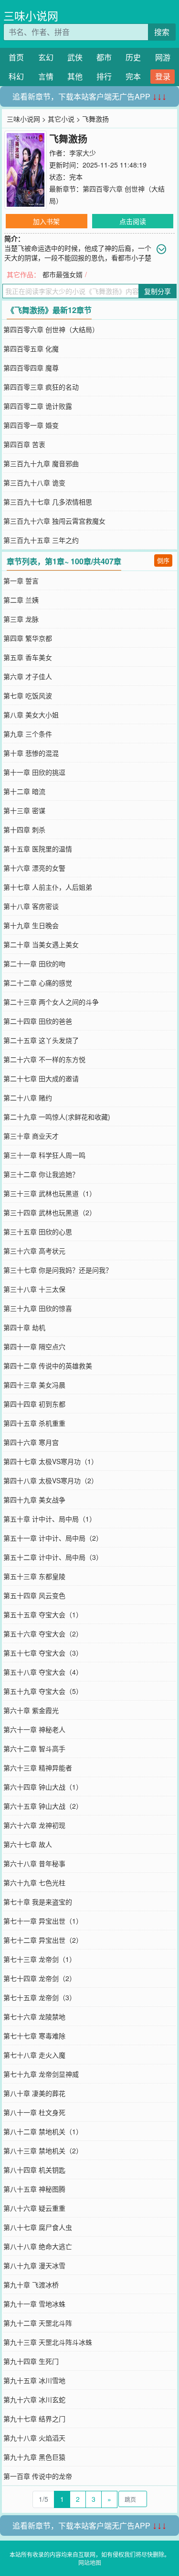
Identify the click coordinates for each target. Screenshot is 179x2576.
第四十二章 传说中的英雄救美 (48, 1366)
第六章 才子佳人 (28, 676)
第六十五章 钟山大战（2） (43, 1806)
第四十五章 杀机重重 (34, 1423)
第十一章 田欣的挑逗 (34, 772)
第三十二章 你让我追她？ (41, 1174)
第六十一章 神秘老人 (34, 1729)
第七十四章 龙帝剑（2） (40, 1978)
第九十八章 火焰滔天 (34, 2438)
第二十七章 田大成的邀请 (41, 1078)
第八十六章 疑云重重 (34, 2208)
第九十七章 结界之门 (34, 2419)
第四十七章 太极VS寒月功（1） (51, 1461)
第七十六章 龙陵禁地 (34, 2016)
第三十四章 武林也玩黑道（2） (50, 1212)
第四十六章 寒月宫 (31, 1442)
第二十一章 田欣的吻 (34, 963)
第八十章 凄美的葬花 (34, 2093)
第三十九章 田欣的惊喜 (38, 1308)
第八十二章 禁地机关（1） (43, 2131)
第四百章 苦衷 (24, 444)
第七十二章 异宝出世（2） (43, 1940)
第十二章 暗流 (24, 791)
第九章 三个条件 (28, 734)
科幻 (16, 76)
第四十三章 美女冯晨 (34, 1385)
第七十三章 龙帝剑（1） (40, 1959)
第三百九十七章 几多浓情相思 (48, 502)
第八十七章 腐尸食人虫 (38, 2227)
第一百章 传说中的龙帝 (38, 2476)
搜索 (162, 32)
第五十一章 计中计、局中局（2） (53, 1538)
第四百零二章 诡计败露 (38, 406)
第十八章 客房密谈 (31, 906)
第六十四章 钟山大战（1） (43, 1787)
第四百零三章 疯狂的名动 (41, 387)
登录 (163, 76)
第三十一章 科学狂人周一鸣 (44, 1155)
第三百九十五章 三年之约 (41, 540)
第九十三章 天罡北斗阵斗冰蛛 (48, 2342)
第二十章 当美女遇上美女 (41, 944)
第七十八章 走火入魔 (34, 2055)
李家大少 (83, 153)
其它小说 (61, 119)
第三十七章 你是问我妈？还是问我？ (58, 1270)
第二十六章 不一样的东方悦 (44, 1059)
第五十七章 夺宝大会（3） (43, 1653)
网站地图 (90, 2562)
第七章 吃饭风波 (28, 695)
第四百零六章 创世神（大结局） (51, 329)
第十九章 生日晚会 (31, 925)
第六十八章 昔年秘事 (34, 1863)
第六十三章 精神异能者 (38, 1768)
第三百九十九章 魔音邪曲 (41, 463)
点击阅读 (133, 221)
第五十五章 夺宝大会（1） (43, 1614)
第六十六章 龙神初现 (34, 1825)
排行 (104, 76)
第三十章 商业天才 (31, 1136)
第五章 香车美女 (28, 657)
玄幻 (46, 57)
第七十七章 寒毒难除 (34, 2036)
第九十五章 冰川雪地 (34, 2380)
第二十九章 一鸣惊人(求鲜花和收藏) (57, 1117)
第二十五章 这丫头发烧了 (41, 1040)
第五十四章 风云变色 (34, 1595)
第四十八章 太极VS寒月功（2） (51, 1480)
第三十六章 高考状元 (34, 1251)
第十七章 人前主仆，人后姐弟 (48, 887)
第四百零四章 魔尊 (31, 368)
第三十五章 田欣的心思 (38, 1232)
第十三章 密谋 (24, 810)
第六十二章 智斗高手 (34, 1748)
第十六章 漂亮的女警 (34, 868)
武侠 (75, 57)
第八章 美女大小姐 (31, 715)
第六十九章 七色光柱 (34, 1882)
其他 (75, 76)
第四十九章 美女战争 (34, 1500)
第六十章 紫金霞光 (31, 1710)
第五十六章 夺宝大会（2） (43, 1634)
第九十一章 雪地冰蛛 (34, 2304)
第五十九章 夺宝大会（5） (43, 1691)
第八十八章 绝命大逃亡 (38, 2246)
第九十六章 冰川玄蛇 (34, 2399)
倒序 (163, 560)
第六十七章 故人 (28, 1844)
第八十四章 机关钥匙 (34, 2170)
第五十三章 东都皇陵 (34, 1576)
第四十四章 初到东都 (34, 1404)
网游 (163, 57)
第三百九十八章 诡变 (34, 482)
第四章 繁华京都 (28, 638)
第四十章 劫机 (24, 1327)
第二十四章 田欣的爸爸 (38, 1021)
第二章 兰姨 (21, 600)
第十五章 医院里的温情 (38, 849)
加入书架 (46, 221)
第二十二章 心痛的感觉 (38, 983)
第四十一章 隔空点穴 (34, 1346)
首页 (16, 57)
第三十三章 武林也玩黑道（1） (50, 1193)
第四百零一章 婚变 (31, 425)
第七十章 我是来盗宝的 (38, 1902)
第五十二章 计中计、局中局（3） (53, 1557)
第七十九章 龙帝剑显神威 (41, 2074)
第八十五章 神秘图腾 (34, 2189)
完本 (133, 76)
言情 (46, 76)
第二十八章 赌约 (28, 1098)
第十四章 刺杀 (24, 829)
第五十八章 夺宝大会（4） (43, 1672)
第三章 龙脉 (21, 619)
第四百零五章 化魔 (31, 348)
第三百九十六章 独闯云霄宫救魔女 (54, 521)
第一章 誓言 (21, 581)
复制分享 (158, 291)
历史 (133, 57)
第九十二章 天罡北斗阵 (38, 2323)
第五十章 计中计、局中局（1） (50, 1519)
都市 (104, 57)
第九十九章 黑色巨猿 (34, 2457)
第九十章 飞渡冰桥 (31, 2285)
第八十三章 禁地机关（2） (43, 2150)
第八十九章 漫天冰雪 (34, 2265)
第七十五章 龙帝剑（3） (40, 1997)
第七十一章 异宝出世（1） (43, 1921)
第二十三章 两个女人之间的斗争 (51, 1002)
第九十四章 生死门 (31, 2361)
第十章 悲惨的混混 (31, 753)
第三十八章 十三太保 (34, 1289)
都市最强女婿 (63, 274)
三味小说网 (31, 16)
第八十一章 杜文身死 (34, 2112)
